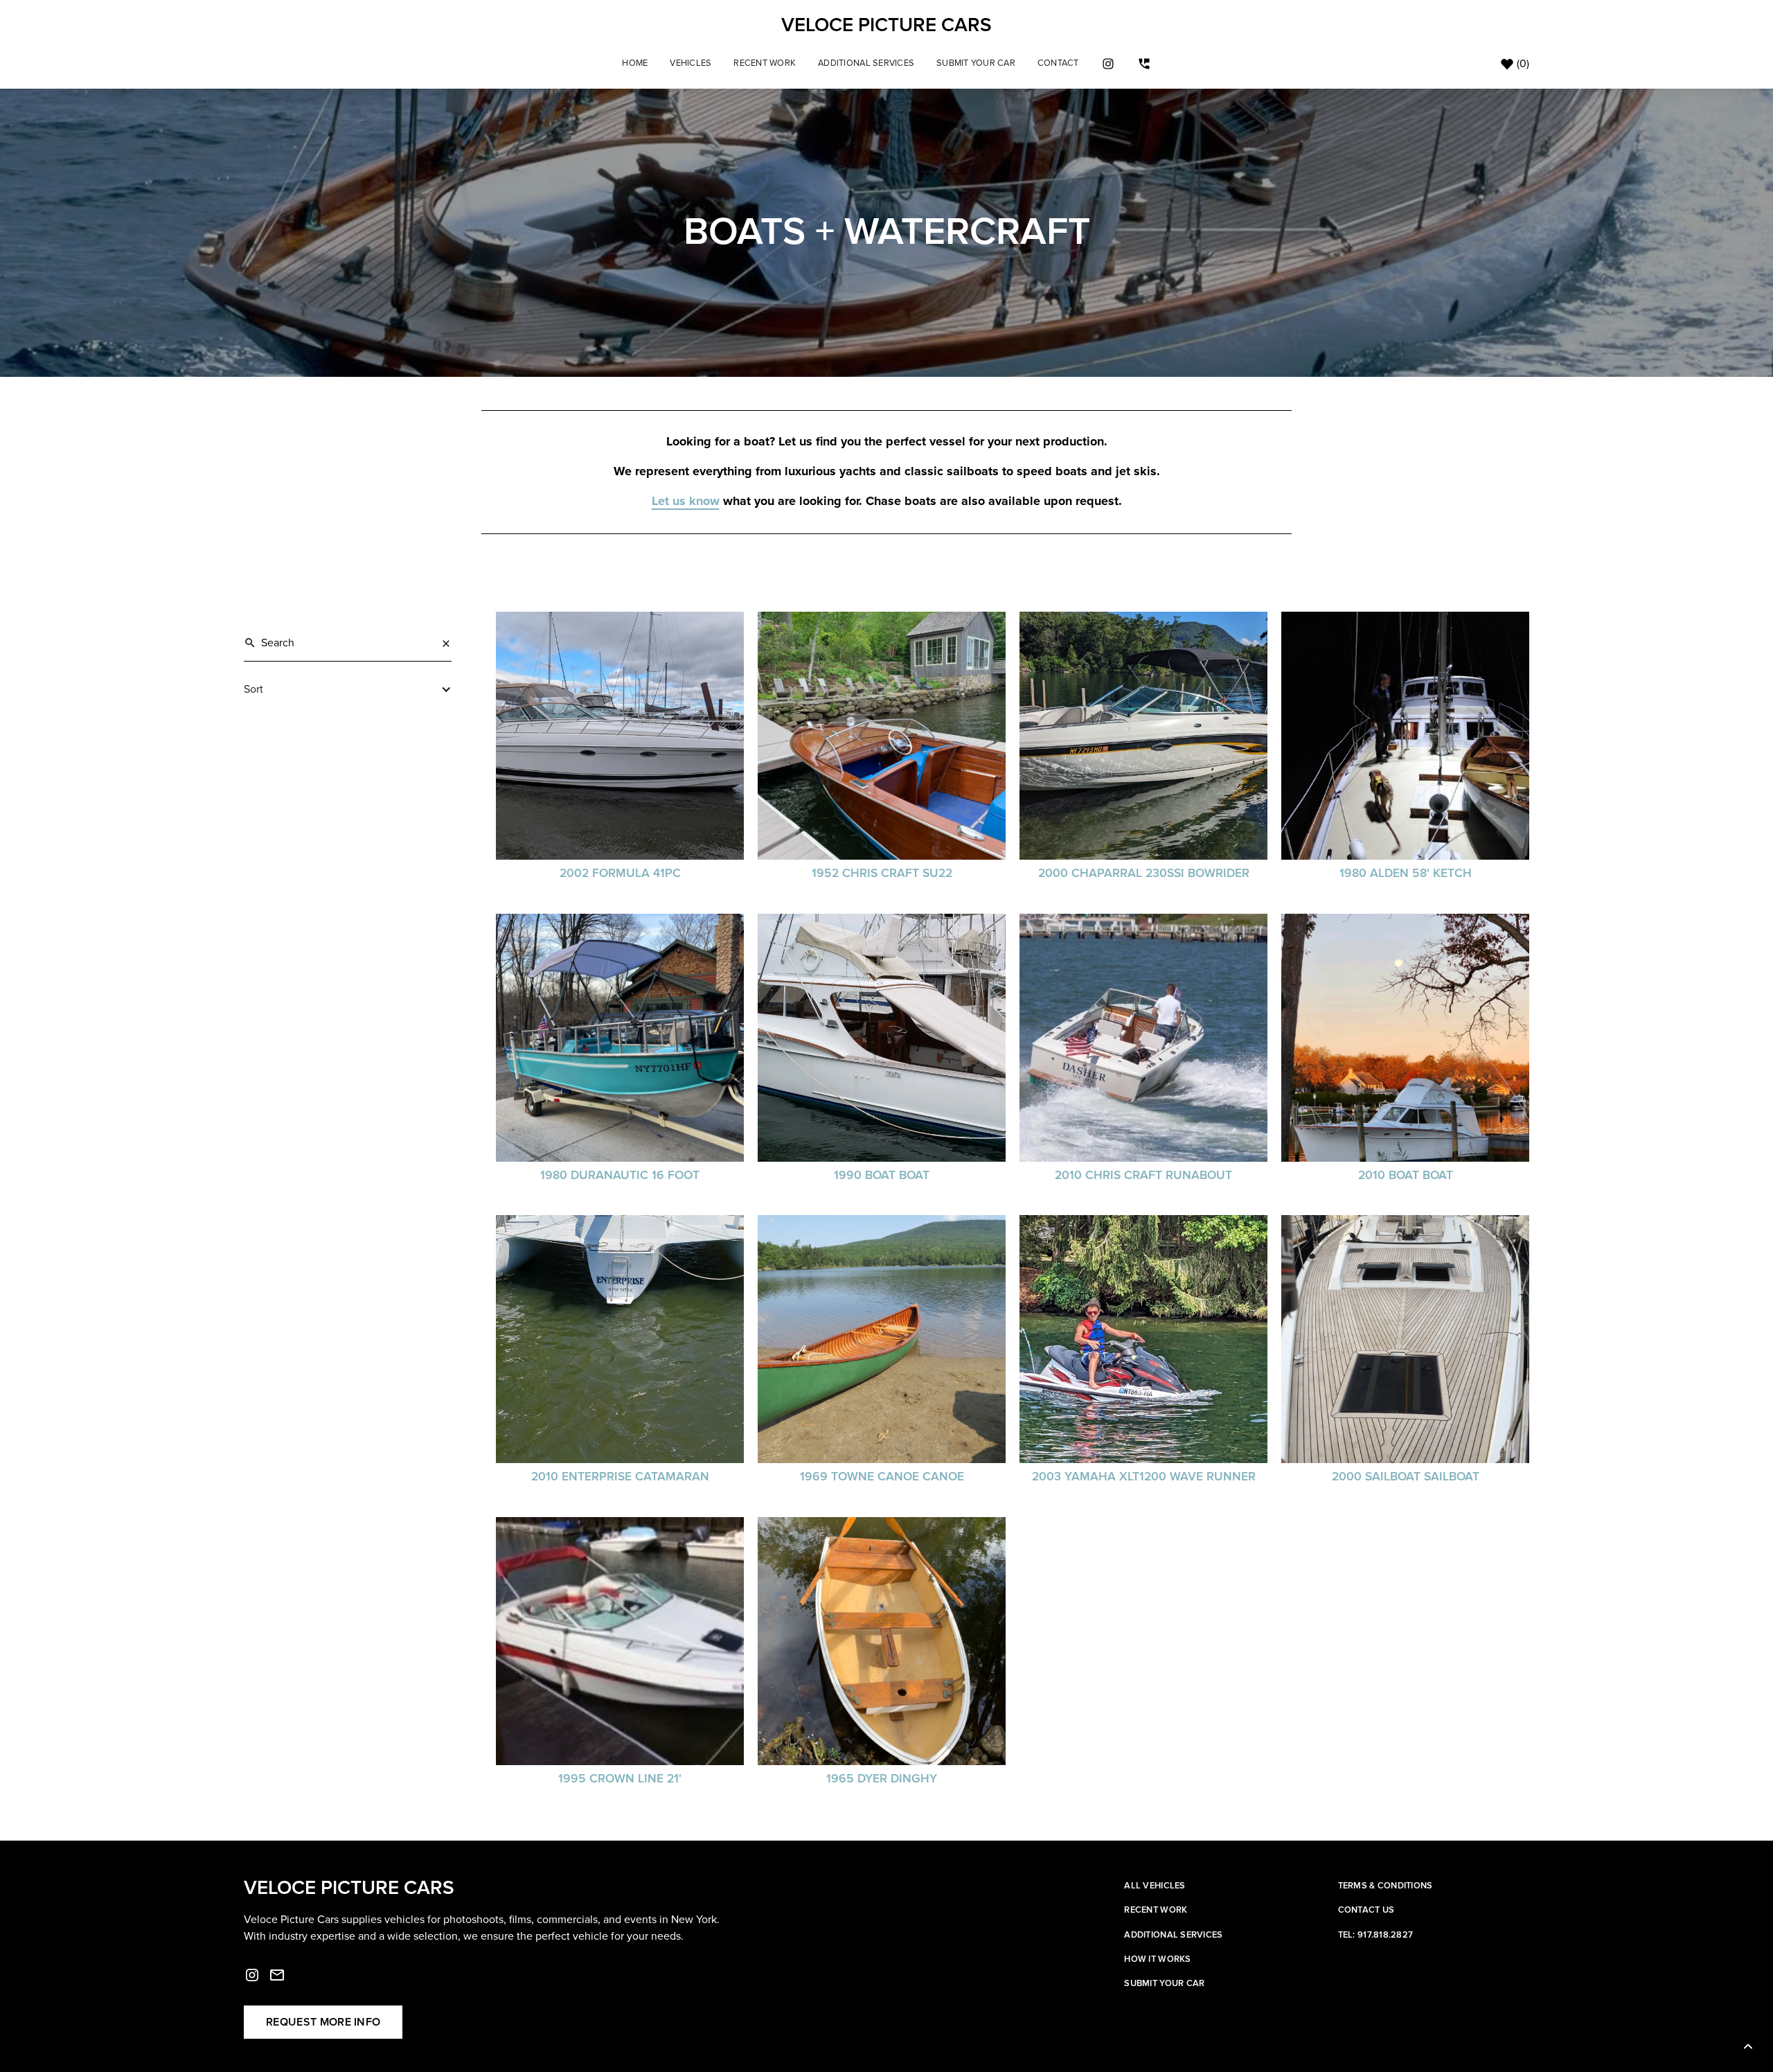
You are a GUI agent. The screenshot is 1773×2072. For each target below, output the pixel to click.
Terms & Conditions (1386, 1886)
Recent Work (765, 63)
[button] (691, 63)
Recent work (1156, 1910)
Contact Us (1366, 1910)
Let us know (686, 502)
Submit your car (1164, 1983)
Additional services (1173, 1935)
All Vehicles (1155, 1886)
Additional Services (866, 63)
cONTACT (1058, 63)
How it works (1157, 1959)
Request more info (323, 2022)
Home (635, 63)
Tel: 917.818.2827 (1375, 1935)
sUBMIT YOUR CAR (976, 63)
